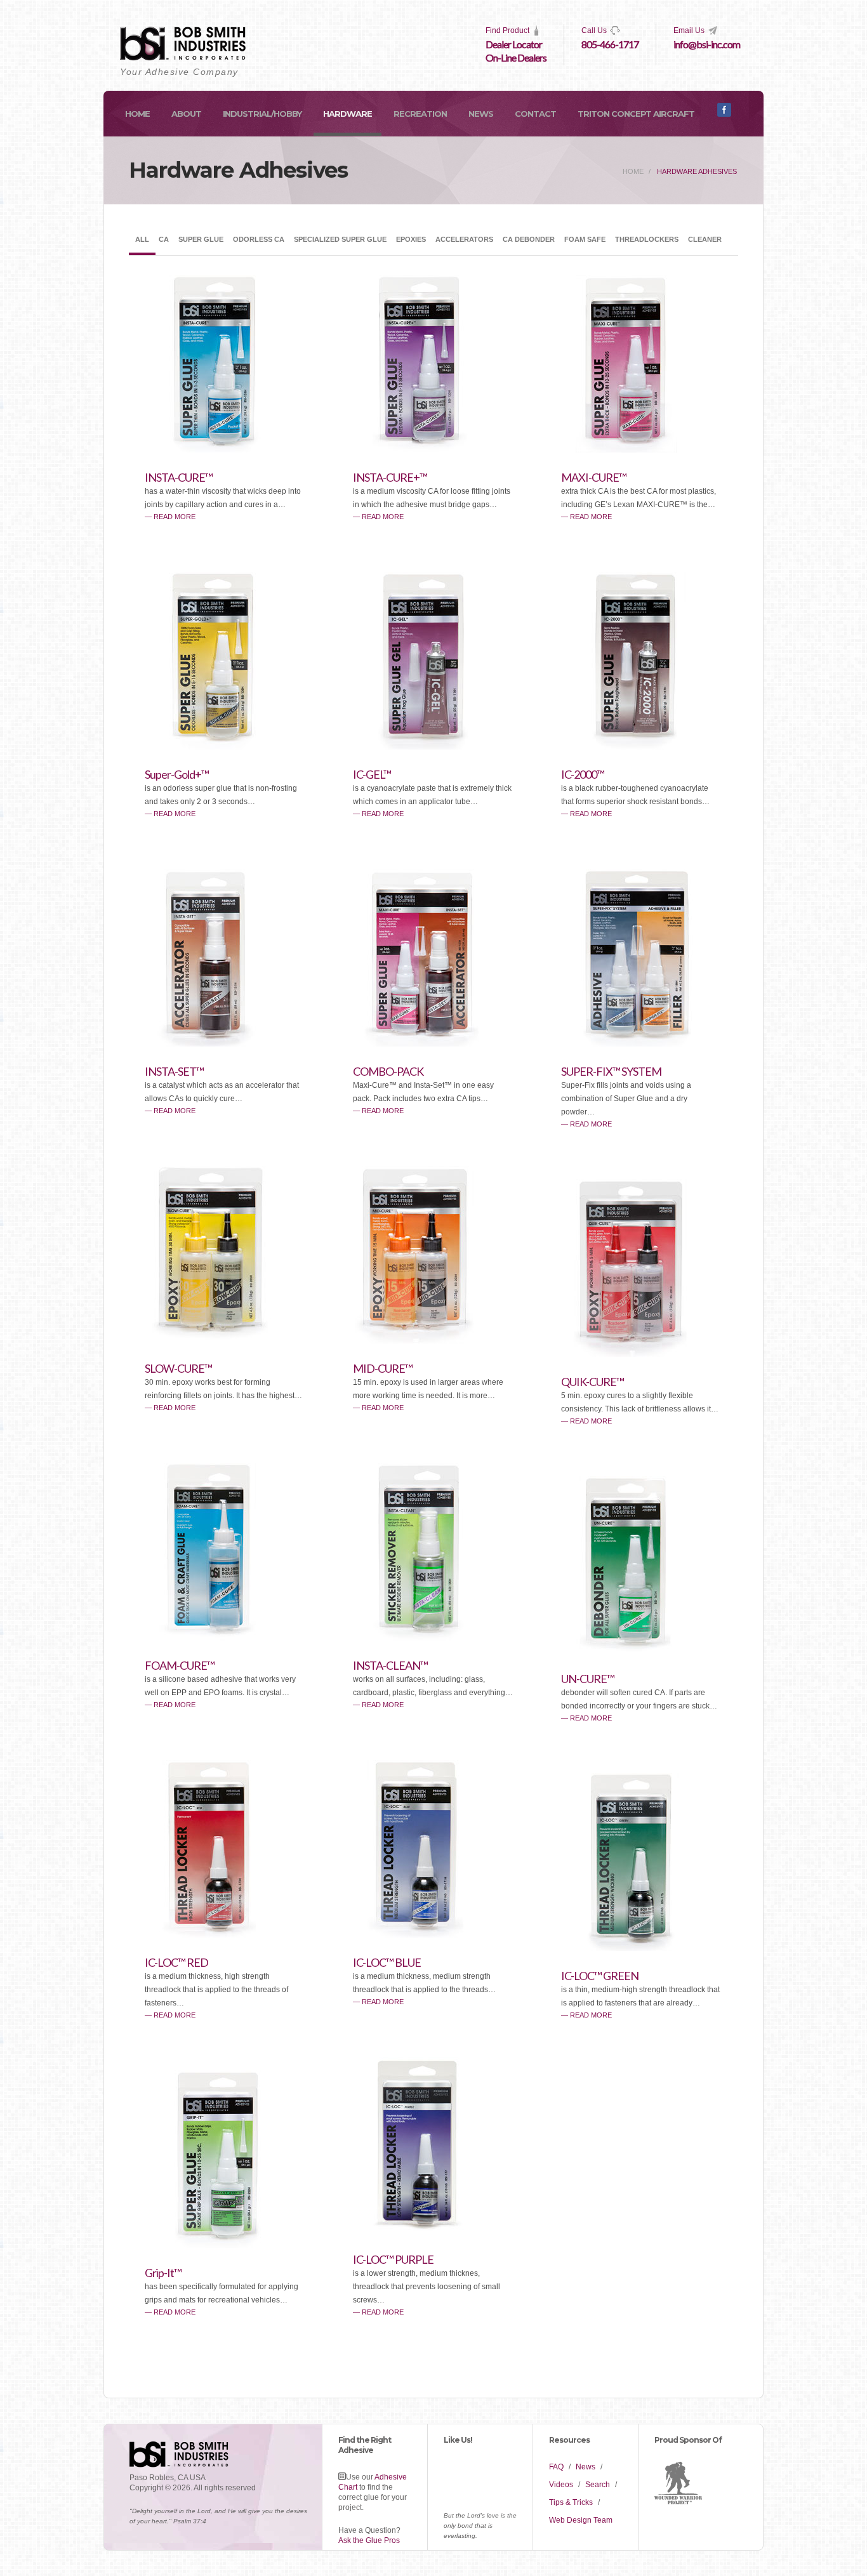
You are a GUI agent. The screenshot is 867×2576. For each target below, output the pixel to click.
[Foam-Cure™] (224, 1637)
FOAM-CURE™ (180, 1665)
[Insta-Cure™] (224, 449)
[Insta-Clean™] (432, 1637)
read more (175, 517)
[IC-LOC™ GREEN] (640, 1948)
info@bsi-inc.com (707, 44)
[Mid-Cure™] (432, 1340)
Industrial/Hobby (262, 114)
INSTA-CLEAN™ (390, 1665)
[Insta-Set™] (224, 1043)
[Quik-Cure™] (640, 1354)
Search (598, 2485)
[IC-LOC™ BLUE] (432, 1934)
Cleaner (705, 239)
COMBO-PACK (388, 1071)
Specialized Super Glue (340, 239)
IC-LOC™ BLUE (387, 1962)
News (481, 114)
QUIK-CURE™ (592, 1382)
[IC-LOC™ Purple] (432, 2231)
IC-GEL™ (372, 774)
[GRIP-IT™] (224, 2245)
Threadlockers (647, 239)
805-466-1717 (610, 44)
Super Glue (201, 239)
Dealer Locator (514, 44)
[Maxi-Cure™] (640, 449)
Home (137, 114)
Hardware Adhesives (697, 171)
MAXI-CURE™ (594, 477)
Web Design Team (581, 2520)
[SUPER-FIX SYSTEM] (640, 1043)
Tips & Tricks (571, 2502)
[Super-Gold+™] (224, 746)
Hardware (347, 114)
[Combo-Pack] (432, 1043)
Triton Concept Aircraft (636, 114)
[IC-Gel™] (432, 746)
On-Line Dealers (516, 57)
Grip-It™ (163, 2273)
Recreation (420, 114)
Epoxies (411, 239)
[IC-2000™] (640, 746)
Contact (535, 114)
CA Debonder (529, 239)
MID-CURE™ (383, 1368)
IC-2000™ (583, 774)
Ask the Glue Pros (369, 2540)
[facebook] (724, 114)
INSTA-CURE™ (179, 477)
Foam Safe (585, 239)
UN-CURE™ (588, 1679)
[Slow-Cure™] (224, 1340)
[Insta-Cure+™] (432, 449)
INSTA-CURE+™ (390, 477)
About (186, 114)
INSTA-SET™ (174, 1071)
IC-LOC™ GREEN (600, 1976)
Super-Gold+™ (177, 774)
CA (164, 239)
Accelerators (464, 239)
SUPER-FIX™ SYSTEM (611, 1071)
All (142, 239)
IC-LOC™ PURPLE (393, 2259)
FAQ (556, 2467)
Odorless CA (259, 239)
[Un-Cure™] (640, 1651)
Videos (561, 2485)
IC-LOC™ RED (176, 1962)
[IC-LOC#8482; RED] (224, 1934)
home (633, 171)
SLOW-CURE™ (178, 1368)
